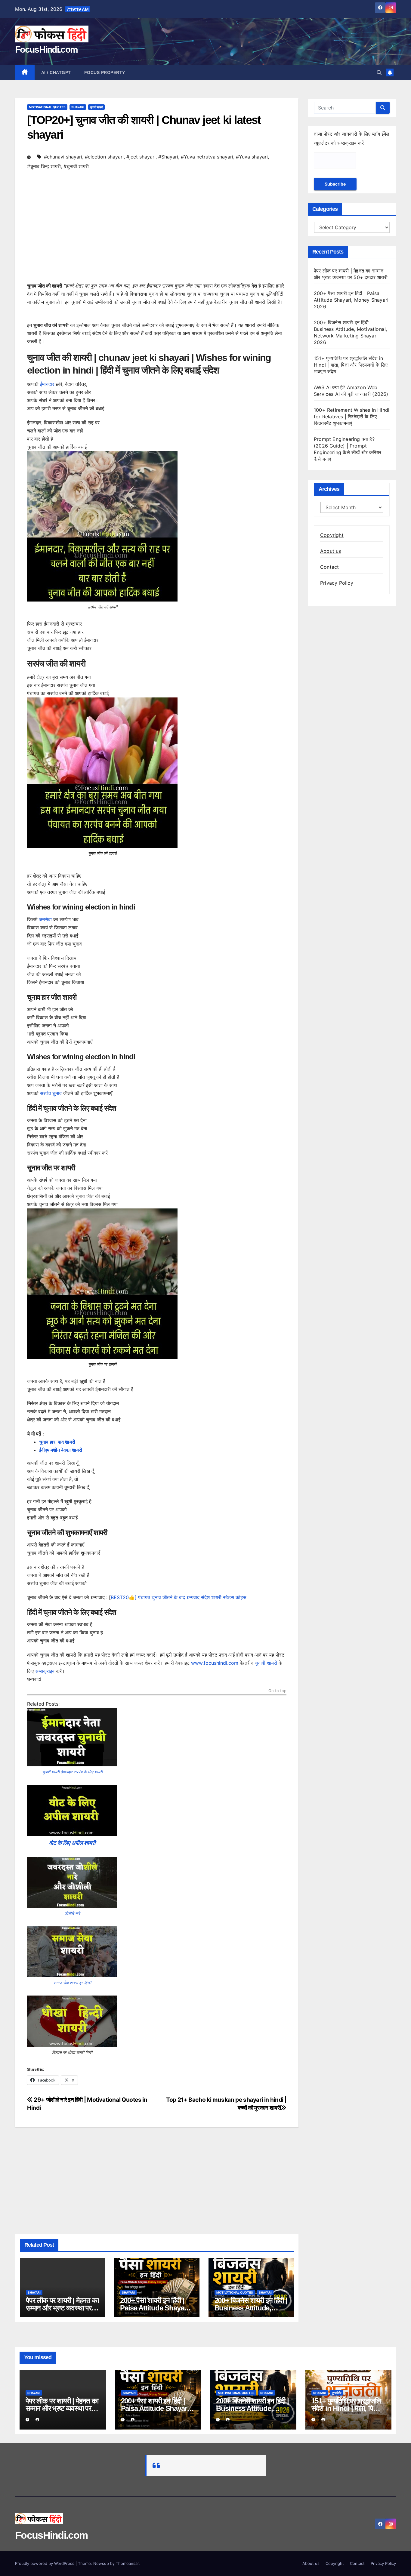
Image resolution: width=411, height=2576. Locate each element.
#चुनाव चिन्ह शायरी (44, 166)
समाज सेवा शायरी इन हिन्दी (72, 1983)
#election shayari (104, 157)
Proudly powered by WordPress (45, 2563)
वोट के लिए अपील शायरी (72, 1843)
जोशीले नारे (72, 1913)
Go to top (277, 1691)
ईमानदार (47, 384)
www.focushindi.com (215, 1663)
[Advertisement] (157, 234)
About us (331, 551)
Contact (329, 567)
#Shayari (168, 157)
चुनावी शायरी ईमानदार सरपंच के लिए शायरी (72, 1772)
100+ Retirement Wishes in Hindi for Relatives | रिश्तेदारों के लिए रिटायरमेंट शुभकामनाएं (352, 417)
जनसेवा (45, 919)
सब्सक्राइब (45, 1671)
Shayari (78, 107)
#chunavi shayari (63, 157)
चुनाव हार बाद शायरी (57, 1442)
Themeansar (127, 2563)
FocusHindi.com (46, 49)
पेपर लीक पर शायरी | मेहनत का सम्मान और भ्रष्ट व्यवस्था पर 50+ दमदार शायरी (62, 2308)
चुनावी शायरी (96, 107)
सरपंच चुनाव (51, 1093)
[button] (379, 72)
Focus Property (105, 72)
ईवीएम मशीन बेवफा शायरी (61, 1450)
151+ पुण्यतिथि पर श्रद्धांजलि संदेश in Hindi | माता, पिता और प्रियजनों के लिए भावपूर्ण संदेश (351, 365)
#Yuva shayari (252, 157)
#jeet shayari (141, 157)
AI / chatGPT (56, 72)
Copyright (332, 535)
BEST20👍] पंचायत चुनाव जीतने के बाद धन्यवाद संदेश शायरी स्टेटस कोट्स (179, 1597)
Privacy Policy (337, 583)
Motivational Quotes (47, 107)
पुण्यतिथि (337, 2393)
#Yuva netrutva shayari (207, 157)
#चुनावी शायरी (76, 166)
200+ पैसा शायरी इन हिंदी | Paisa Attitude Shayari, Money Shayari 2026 (155, 2308)
